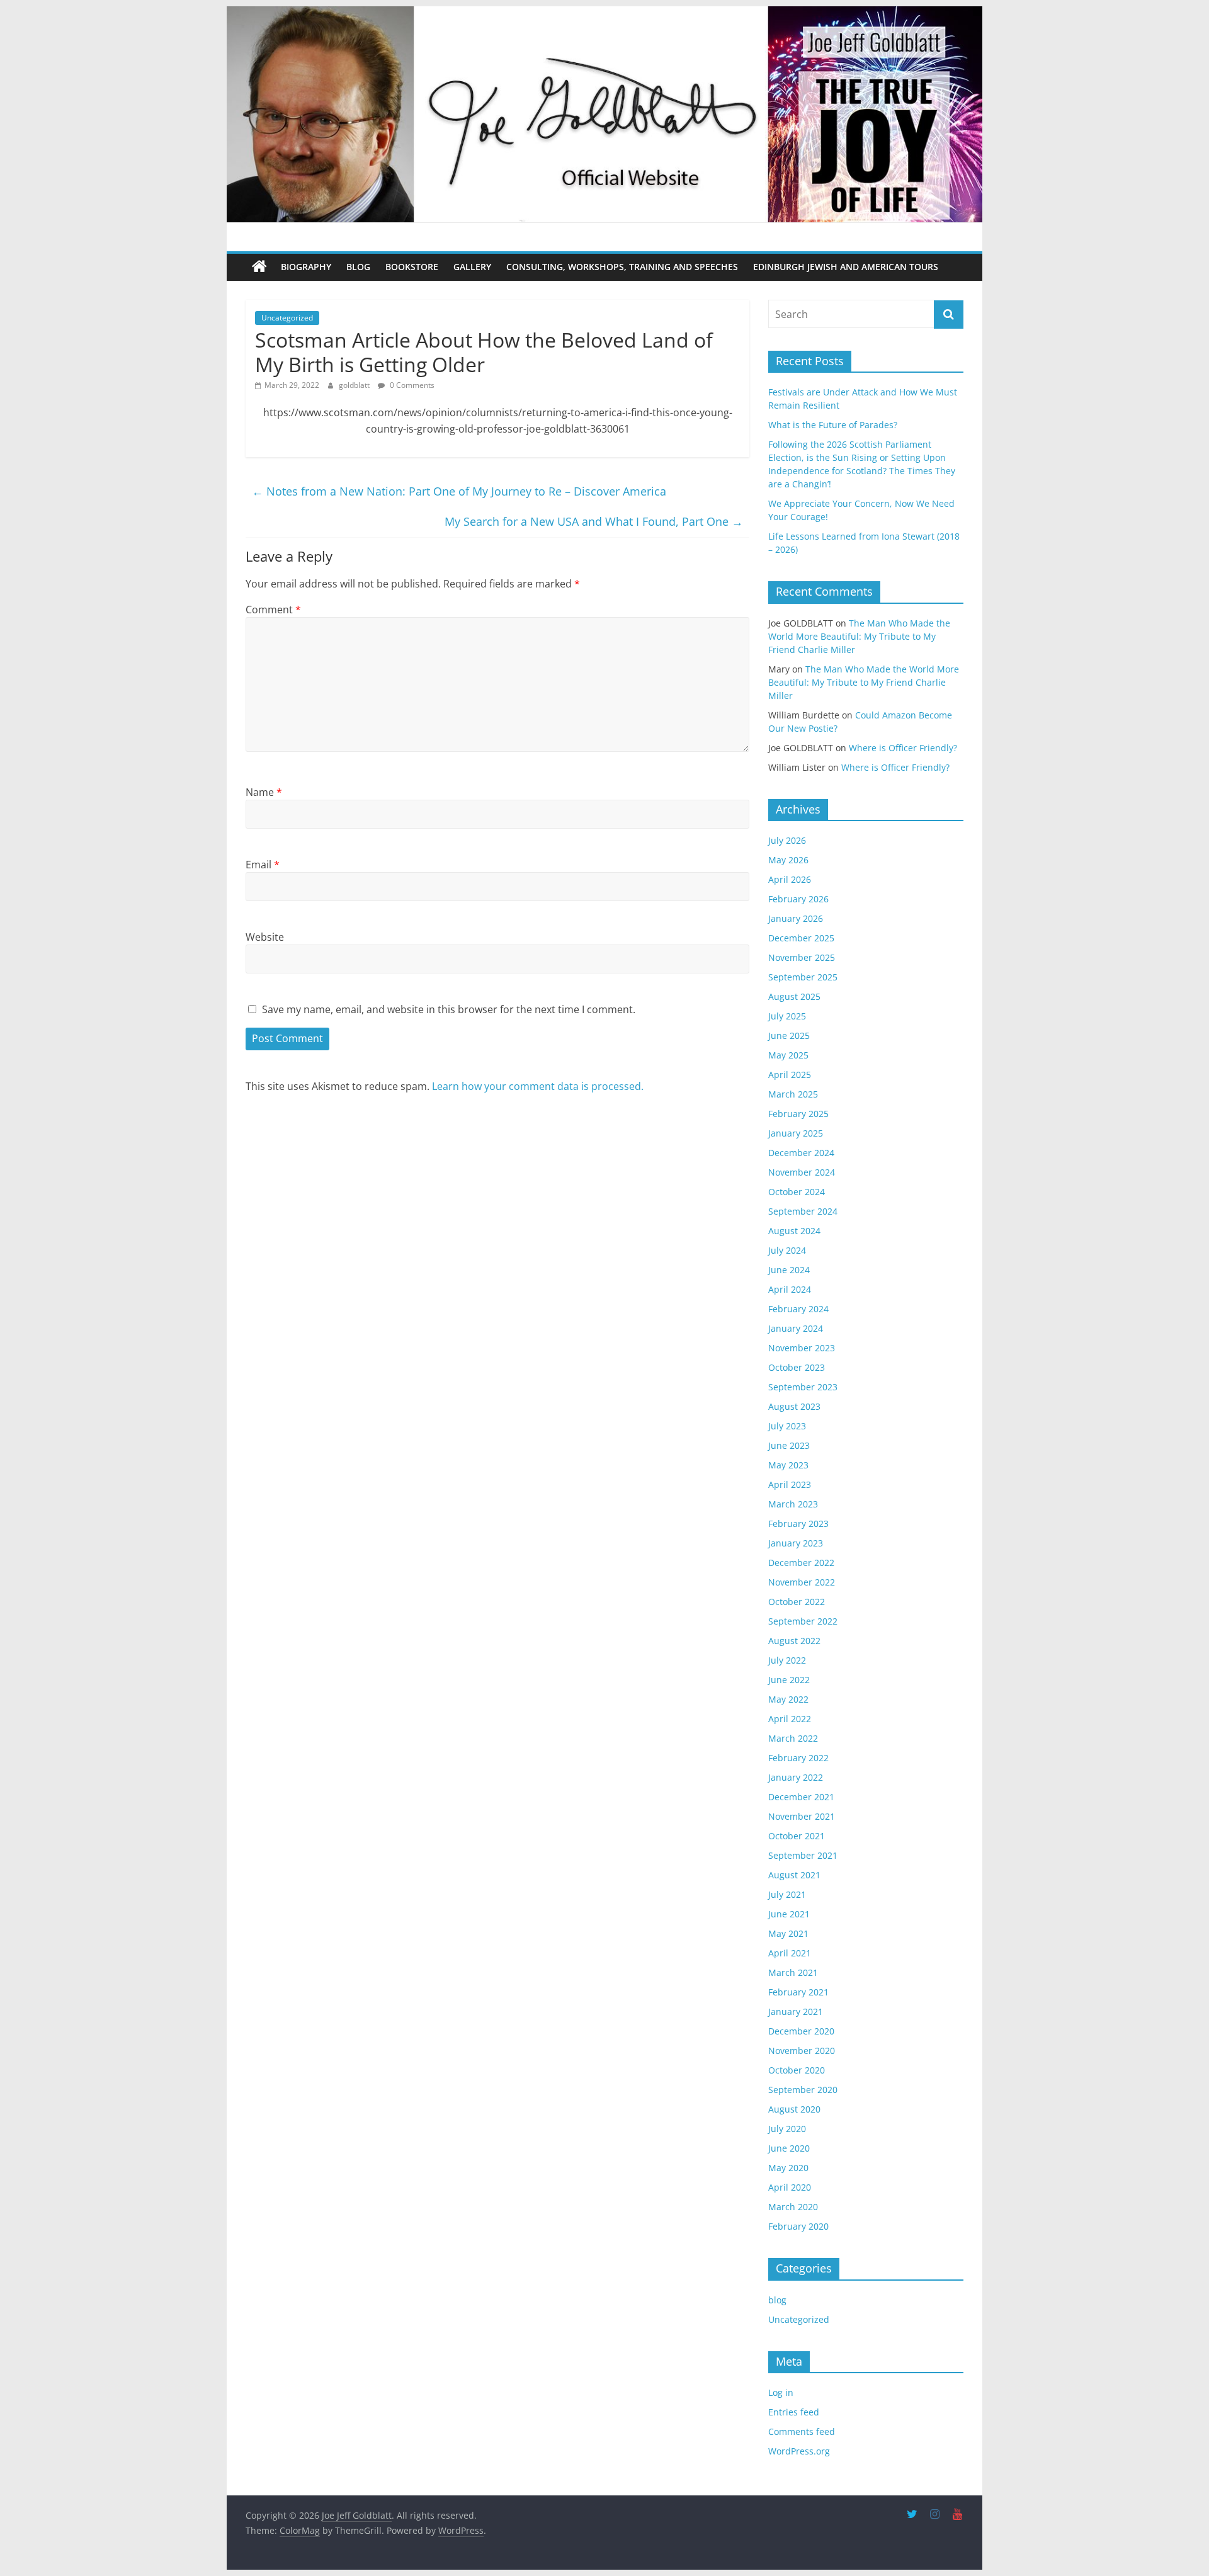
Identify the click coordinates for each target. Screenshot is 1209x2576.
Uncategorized (287, 318)
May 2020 (788, 2168)
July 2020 (787, 2129)
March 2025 (793, 1094)
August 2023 (794, 1406)
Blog (358, 267)
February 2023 (798, 1523)
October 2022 (797, 1602)
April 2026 (790, 879)
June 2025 (789, 1036)
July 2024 (787, 1250)
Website (265, 937)
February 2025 (798, 1114)
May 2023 (788, 1465)
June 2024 (789, 1270)
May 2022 (788, 1699)
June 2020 (789, 2148)
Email (263, 865)
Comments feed (802, 2431)
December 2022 (801, 1563)
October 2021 (797, 1836)
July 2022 (787, 1660)
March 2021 (793, 1972)
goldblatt (355, 385)
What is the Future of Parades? (833, 425)
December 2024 (801, 1153)
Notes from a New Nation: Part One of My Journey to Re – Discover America (459, 491)
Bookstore (412, 267)
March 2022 (793, 1738)
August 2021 (794, 1875)
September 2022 (803, 1621)
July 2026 (787, 840)
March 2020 (793, 2207)
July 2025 (787, 1016)
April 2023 (790, 1484)
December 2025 (801, 938)
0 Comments (411, 385)
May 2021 (788, 1933)
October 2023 (797, 1367)
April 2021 (790, 1953)
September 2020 (803, 2090)
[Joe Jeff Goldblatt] (604, 14)
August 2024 (794, 1231)
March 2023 (793, 1504)
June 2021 (789, 1914)
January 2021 (796, 2011)
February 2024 (798, 1309)
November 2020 (802, 2051)
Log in (781, 2392)
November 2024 (802, 1172)
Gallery (472, 267)
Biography (306, 267)
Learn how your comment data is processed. (538, 1086)
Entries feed (794, 2412)
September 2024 (803, 1211)
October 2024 (797, 1192)
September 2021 (803, 1855)
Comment (273, 610)
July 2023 (787, 1426)
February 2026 (798, 899)
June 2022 (789, 1680)
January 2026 (796, 918)
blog (777, 2300)
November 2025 (802, 957)
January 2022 (796, 1777)
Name (264, 792)
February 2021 (798, 1992)
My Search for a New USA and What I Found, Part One (594, 521)
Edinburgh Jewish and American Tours (846, 267)
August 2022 (794, 1641)
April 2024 (790, 1289)
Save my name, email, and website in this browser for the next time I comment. (449, 1009)
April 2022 (790, 1719)
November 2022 (802, 1582)
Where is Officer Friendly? (903, 748)
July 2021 (787, 1894)
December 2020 (801, 2031)
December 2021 (801, 1797)
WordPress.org (799, 2451)
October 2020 (797, 2070)
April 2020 (790, 2187)
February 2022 (798, 1758)
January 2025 (796, 1133)
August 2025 (794, 996)
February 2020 (798, 2226)
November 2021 (802, 1816)
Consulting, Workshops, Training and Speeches (622, 267)
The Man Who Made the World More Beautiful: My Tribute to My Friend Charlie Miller (859, 636)
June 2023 (789, 1445)
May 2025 (788, 1055)
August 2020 (794, 2109)
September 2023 (803, 1387)
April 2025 (790, 1075)
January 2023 (796, 1543)
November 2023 (802, 1348)
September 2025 (803, 977)
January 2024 (796, 1328)
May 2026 (788, 860)
